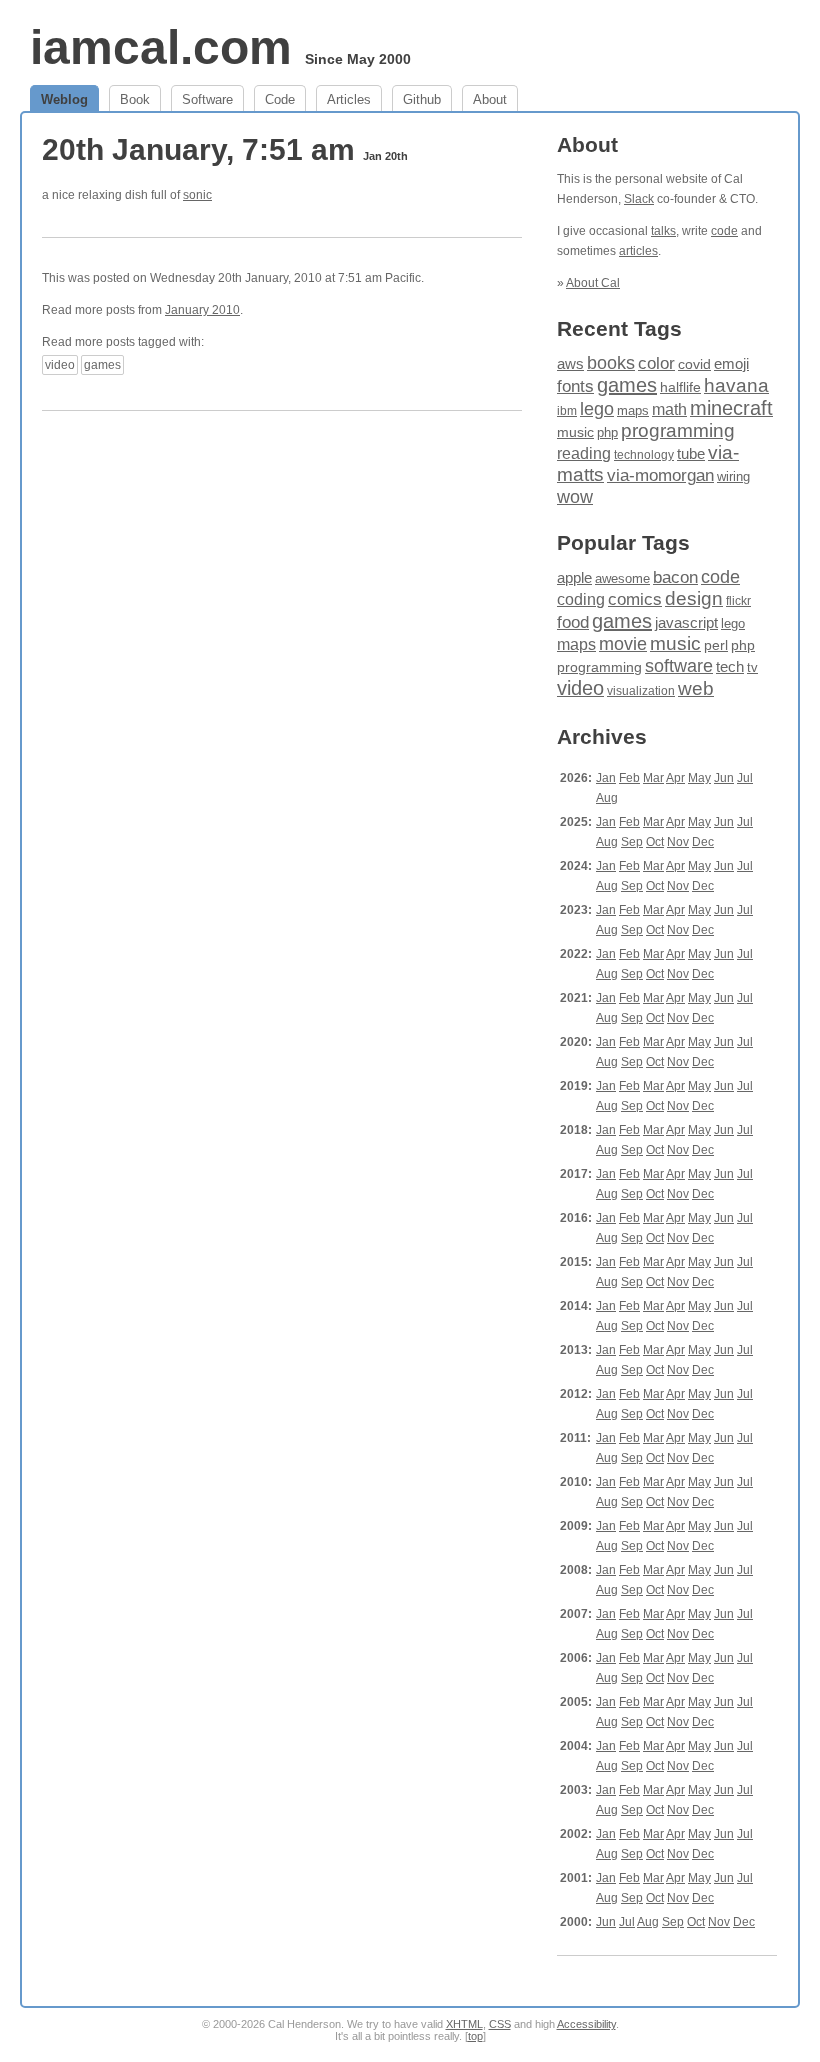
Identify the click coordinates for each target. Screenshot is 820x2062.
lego (597, 409)
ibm (567, 411)
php (607, 432)
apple (574, 577)
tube (691, 453)
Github (422, 99)
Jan (606, 778)
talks (663, 231)
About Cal (593, 283)
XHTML (464, 2024)
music (575, 432)
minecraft (731, 408)
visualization (641, 691)
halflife (680, 387)
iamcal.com (161, 47)
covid (694, 364)
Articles (349, 99)
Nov (678, 842)
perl (716, 645)
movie (623, 643)
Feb (629, 778)
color (656, 363)
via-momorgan (660, 475)
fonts (575, 386)
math (669, 409)
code (724, 231)
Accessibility (586, 2024)
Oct (655, 842)
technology (644, 455)
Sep (632, 842)
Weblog (64, 99)
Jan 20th (385, 156)
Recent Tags (619, 328)
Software (207, 99)
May (699, 778)
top (475, 2036)
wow (575, 497)
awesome (622, 578)
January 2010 (202, 310)
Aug (607, 798)
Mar (653, 778)
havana (736, 385)
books (611, 362)
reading (584, 453)
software (679, 666)
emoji (731, 363)
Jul (745, 778)
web (696, 688)
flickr (738, 601)
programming (678, 430)
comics (635, 599)
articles (638, 251)
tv (752, 668)
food (573, 622)
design (694, 598)
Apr (675, 778)
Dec (703, 842)
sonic (197, 195)
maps (633, 410)
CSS (500, 2024)
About (490, 99)
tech (730, 667)
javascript (686, 622)
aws (570, 364)
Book (135, 99)
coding (581, 599)
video (60, 365)
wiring (733, 477)
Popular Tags (623, 542)
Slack (639, 199)
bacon (675, 577)
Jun (724, 778)
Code (280, 99)
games (102, 365)
